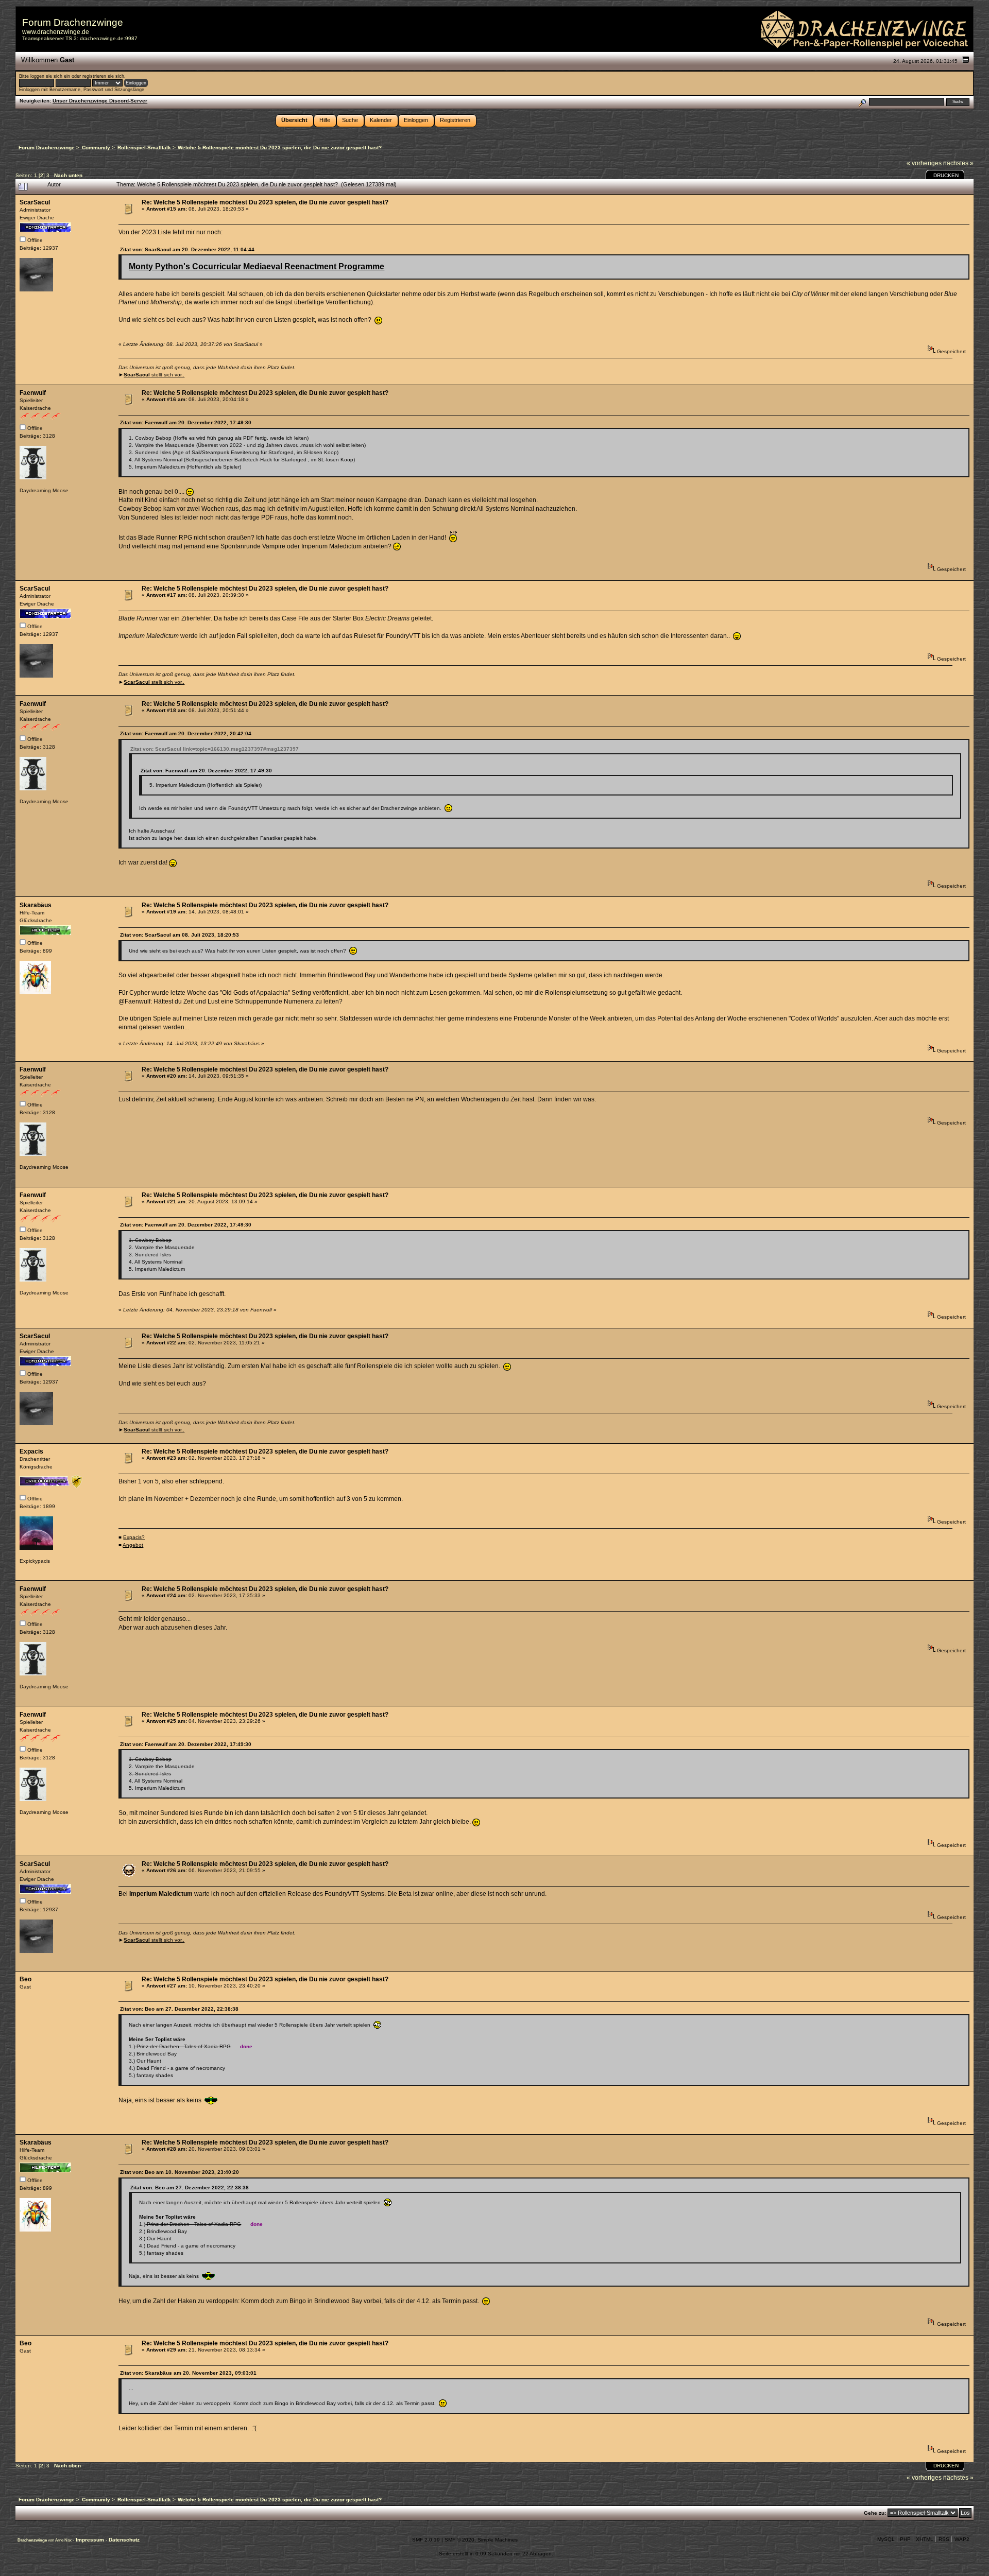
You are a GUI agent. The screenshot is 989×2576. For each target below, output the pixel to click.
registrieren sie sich (103, 76)
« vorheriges (924, 163)
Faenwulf (33, 393)
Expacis (31, 1451)
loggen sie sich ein (50, 76)
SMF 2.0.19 (426, 2540)
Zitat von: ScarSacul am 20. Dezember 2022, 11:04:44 (187, 249)
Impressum (91, 2540)
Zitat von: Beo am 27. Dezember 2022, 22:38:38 (179, 2009)
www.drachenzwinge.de (56, 32)
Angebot (133, 1545)
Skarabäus (36, 905)
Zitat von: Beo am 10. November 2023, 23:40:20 (180, 2172)
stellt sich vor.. (154, 375)
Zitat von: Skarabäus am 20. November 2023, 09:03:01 (188, 2373)
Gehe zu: (875, 2513)
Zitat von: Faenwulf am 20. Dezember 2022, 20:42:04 (186, 733)
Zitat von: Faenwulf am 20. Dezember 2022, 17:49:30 (186, 422)
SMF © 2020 (459, 2540)
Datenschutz (124, 2540)
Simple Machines (498, 2540)
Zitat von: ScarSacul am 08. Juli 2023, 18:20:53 (180, 935)
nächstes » (958, 163)
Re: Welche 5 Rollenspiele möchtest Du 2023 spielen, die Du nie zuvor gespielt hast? (265, 202)
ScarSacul (35, 202)
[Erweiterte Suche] (862, 102)
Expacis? (134, 1537)
